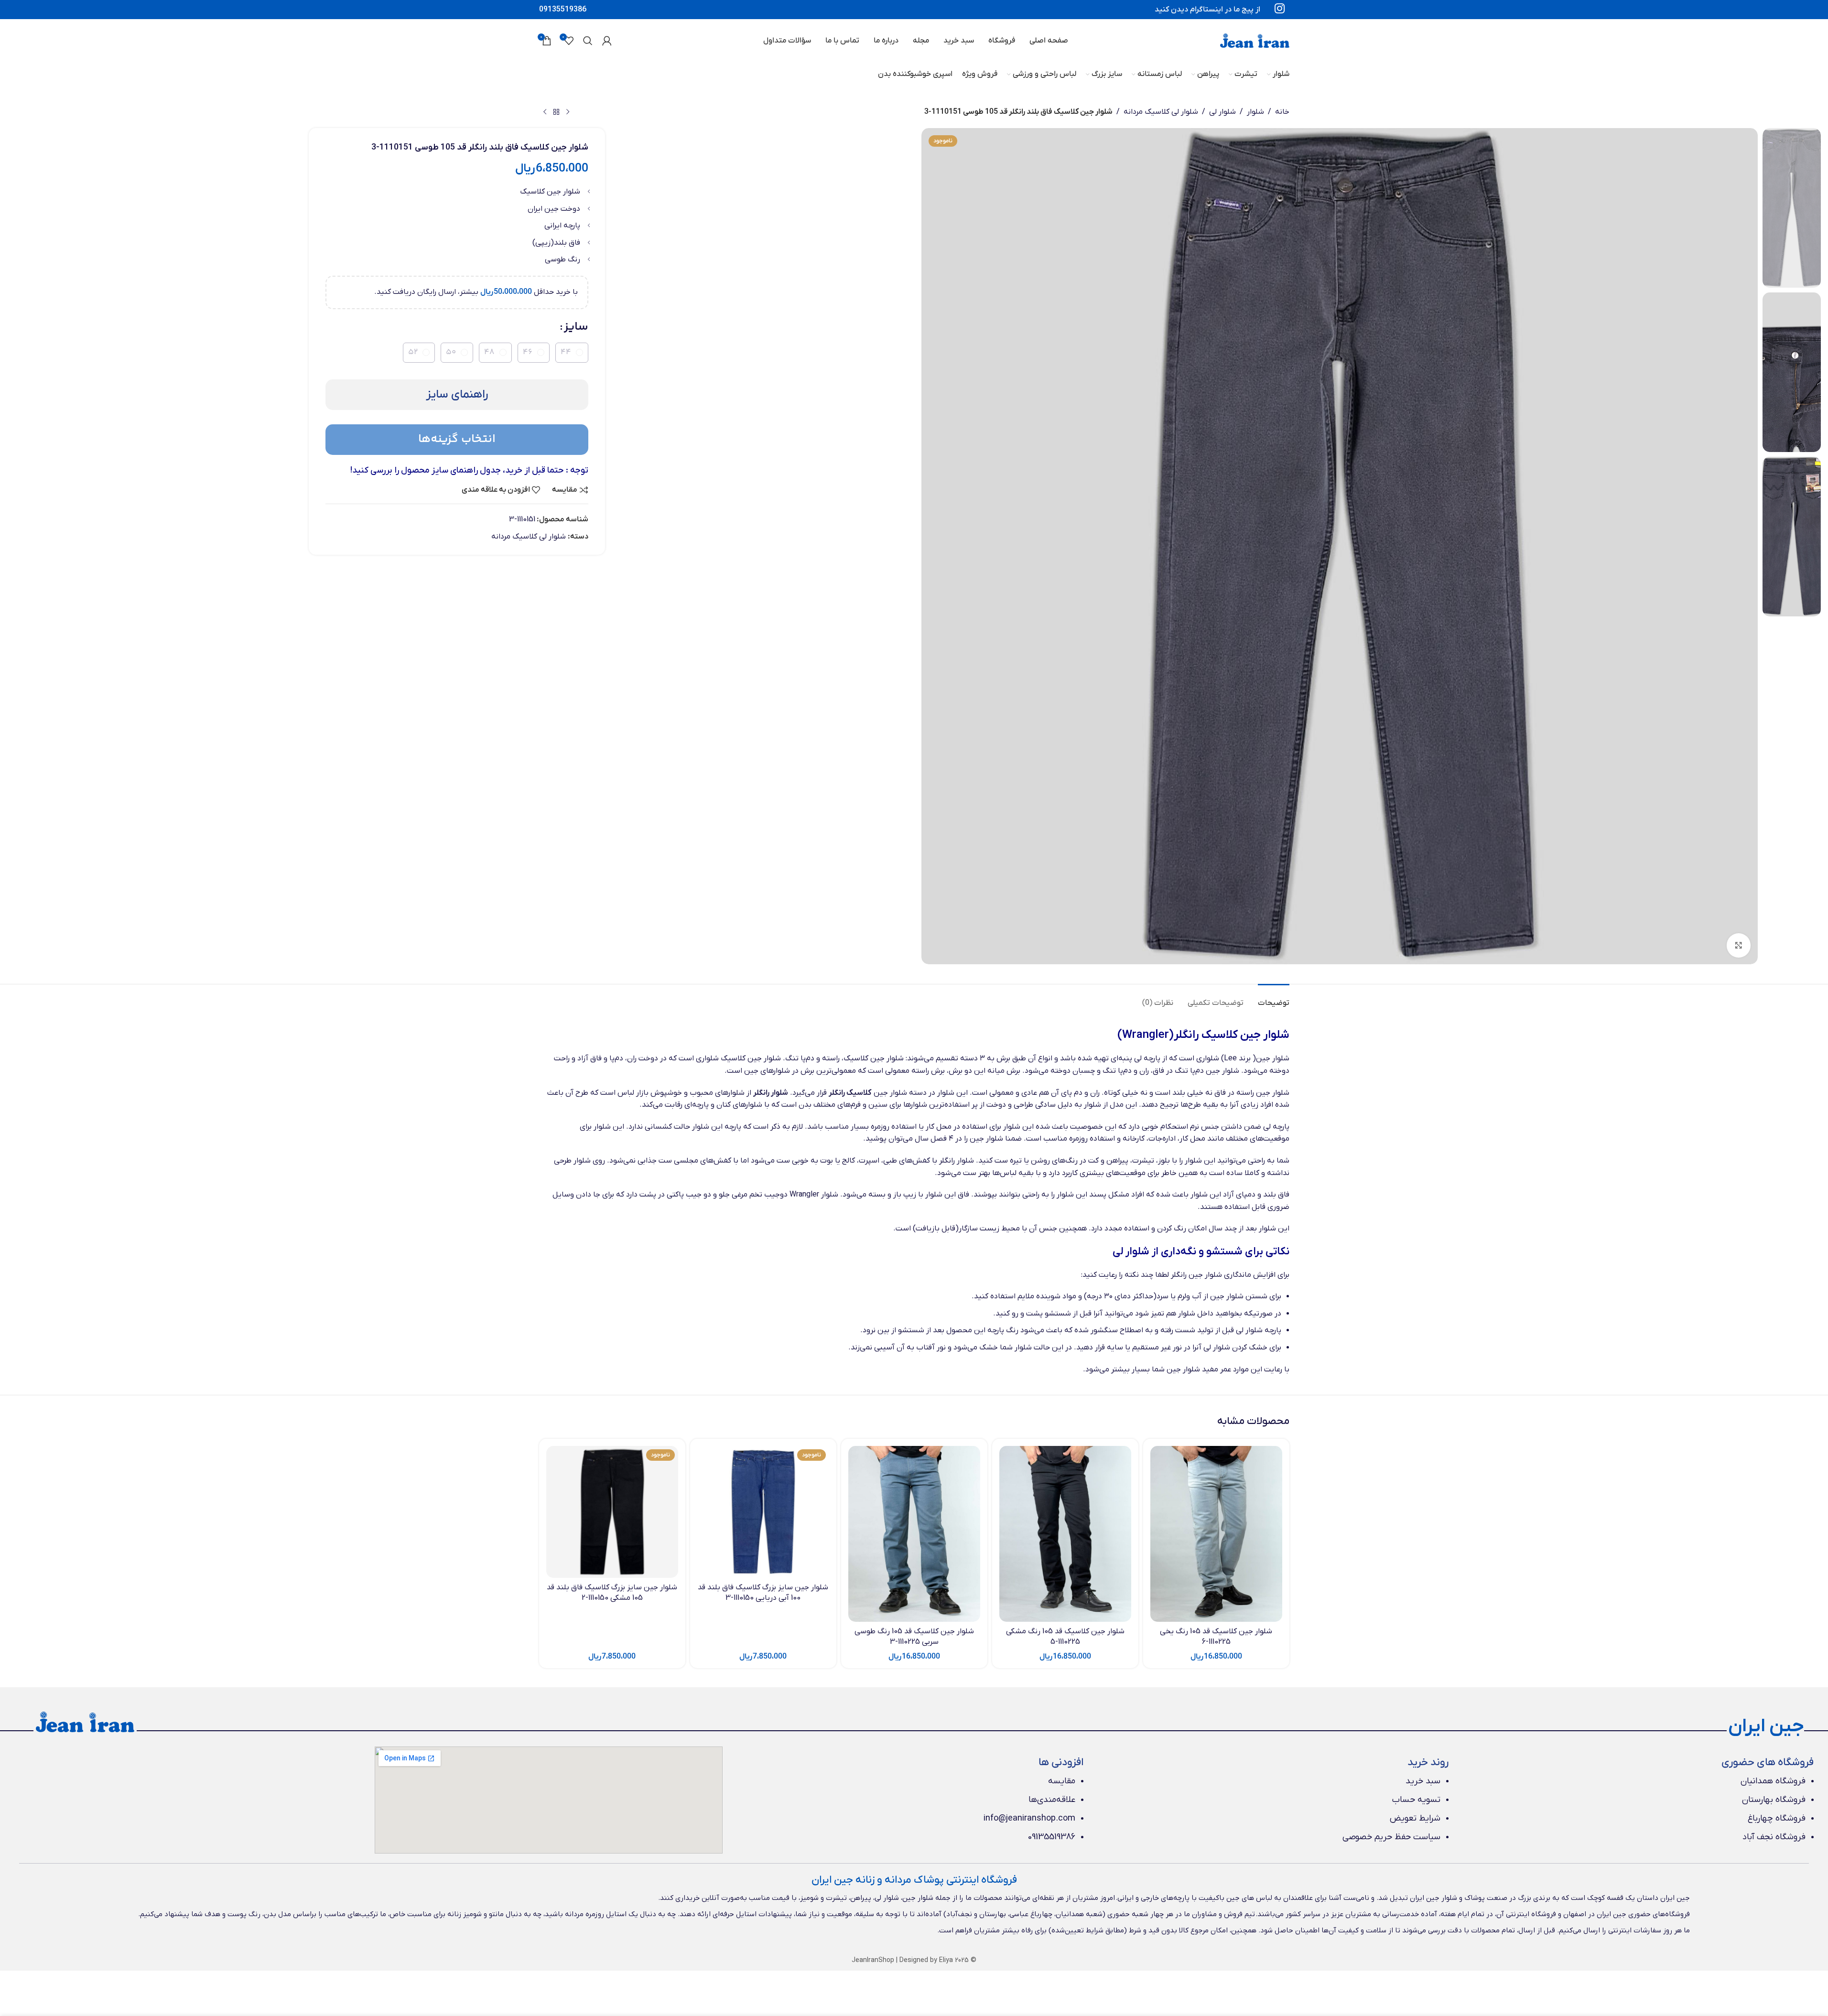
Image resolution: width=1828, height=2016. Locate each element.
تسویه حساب (1416, 1800)
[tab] (1274, 998)
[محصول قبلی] (568, 112)
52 (413, 352)
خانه (1282, 112)
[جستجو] (588, 41)
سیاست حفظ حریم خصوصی (1391, 1837)
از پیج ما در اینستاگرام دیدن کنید (1207, 10)
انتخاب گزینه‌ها (457, 439)
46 (528, 352)
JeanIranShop (873, 1960)
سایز (576, 327)
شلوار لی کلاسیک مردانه (1161, 112)
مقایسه (1062, 1781)
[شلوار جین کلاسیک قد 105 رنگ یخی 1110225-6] (1216, 1534)
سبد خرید (1423, 1781)
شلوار (1255, 112)
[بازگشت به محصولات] (556, 112)
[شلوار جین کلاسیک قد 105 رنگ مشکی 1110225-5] (1065, 1534)
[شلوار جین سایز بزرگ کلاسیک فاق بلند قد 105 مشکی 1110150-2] (612, 1512)
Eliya (946, 1960)
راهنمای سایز (457, 394)
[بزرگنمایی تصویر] (1739, 945)
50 (451, 352)
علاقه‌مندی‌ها (1052, 1800)
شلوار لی (1222, 112)
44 (566, 352)
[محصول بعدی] (545, 112)
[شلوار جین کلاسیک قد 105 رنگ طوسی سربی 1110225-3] (914, 1534)
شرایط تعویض (1415, 1818)
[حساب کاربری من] (607, 41)
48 (489, 352)
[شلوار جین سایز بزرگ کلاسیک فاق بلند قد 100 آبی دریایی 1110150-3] (763, 1512)
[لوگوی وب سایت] (1255, 40)
